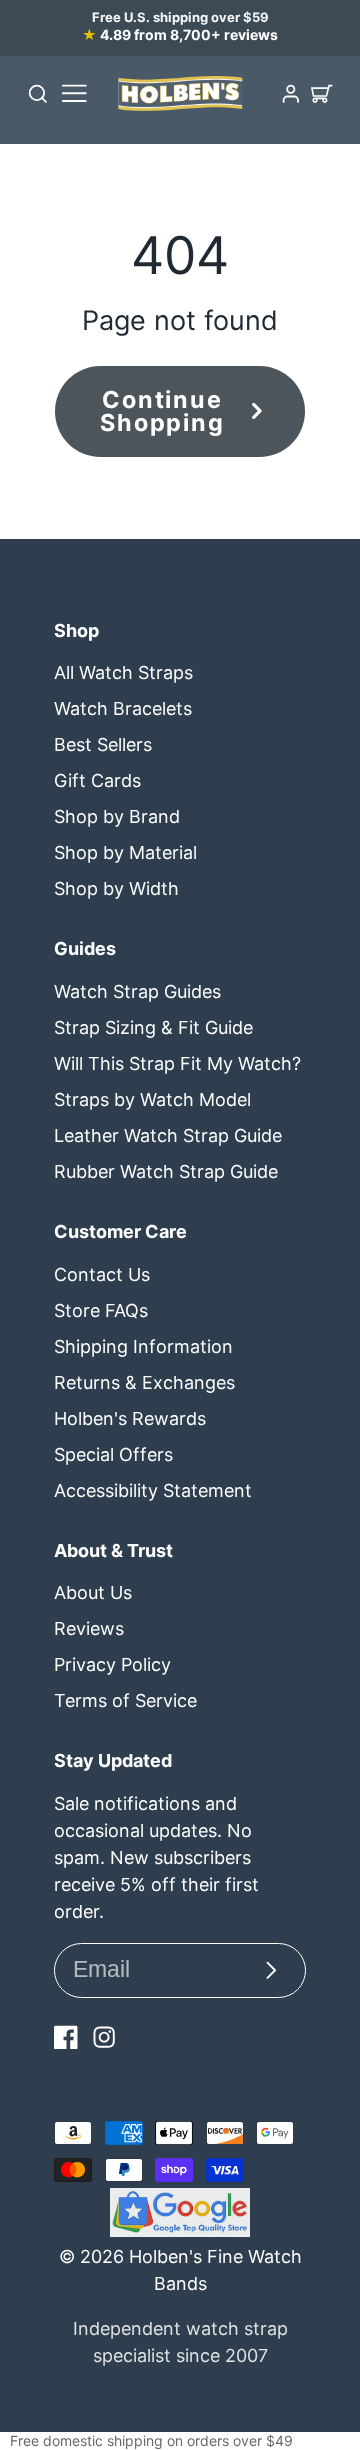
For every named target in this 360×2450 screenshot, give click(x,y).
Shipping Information (143, 1346)
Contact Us (102, 1274)
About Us (93, 1592)
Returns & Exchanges (144, 1382)
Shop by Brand (117, 816)
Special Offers (113, 1454)
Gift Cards (97, 780)
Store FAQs (101, 1310)
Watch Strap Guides (137, 991)
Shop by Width (116, 888)
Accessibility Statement (153, 1490)
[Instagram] (104, 2037)
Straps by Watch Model (152, 1099)
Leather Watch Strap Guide (168, 1135)
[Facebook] (66, 2037)
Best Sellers (103, 744)
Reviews (89, 1628)
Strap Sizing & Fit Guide (153, 1027)
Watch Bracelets (123, 708)
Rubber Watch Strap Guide (166, 1171)
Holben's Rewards (130, 1418)
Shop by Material (125, 852)
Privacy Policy (112, 1664)
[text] (180, 2441)
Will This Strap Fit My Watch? (177, 1063)
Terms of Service (125, 1700)
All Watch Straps (123, 672)
